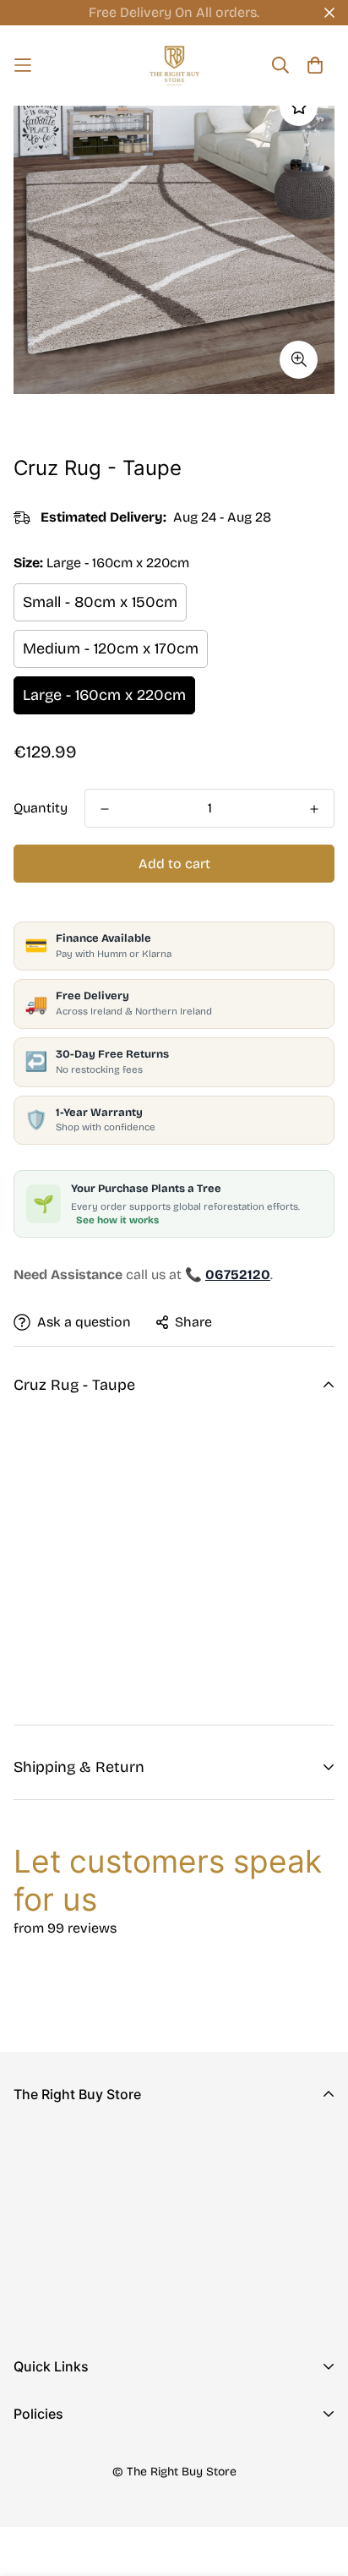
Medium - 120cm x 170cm (111, 648)
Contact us (48, 2437)
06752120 (43, 2249)
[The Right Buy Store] (174, 66)
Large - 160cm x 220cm (104, 695)
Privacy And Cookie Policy (97, 2457)
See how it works (117, 1220)
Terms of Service (67, 2538)
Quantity (41, 808)
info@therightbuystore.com (101, 2273)
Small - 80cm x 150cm (100, 602)
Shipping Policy (63, 2511)
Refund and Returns (76, 2484)
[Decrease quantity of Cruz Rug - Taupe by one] (105, 809)
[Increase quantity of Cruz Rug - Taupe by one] (314, 809)
